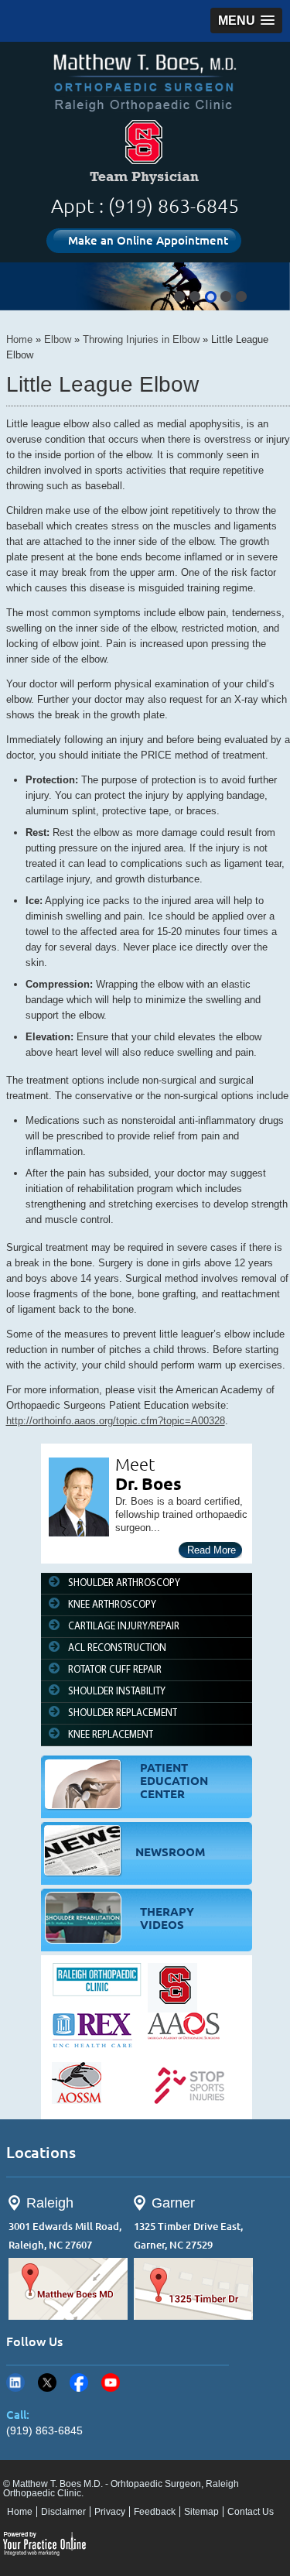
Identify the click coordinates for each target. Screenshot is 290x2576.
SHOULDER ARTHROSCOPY (124, 1583)
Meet (135, 1464)
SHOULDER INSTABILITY (117, 1692)
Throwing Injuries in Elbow (141, 339)
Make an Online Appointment (148, 240)
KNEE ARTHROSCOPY (112, 1605)
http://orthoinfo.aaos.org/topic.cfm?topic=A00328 (116, 1421)
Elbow (58, 339)
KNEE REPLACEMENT (111, 1735)
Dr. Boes (148, 1483)
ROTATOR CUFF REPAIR (115, 1670)
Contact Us (251, 2512)
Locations (41, 2152)
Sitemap (201, 2512)
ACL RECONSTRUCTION (117, 1648)
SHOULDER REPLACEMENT (123, 1713)
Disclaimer (63, 2512)
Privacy (110, 2512)
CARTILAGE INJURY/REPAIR (124, 1627)
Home (19, 339)
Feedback (155, 2512)
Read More (212, 1550)
